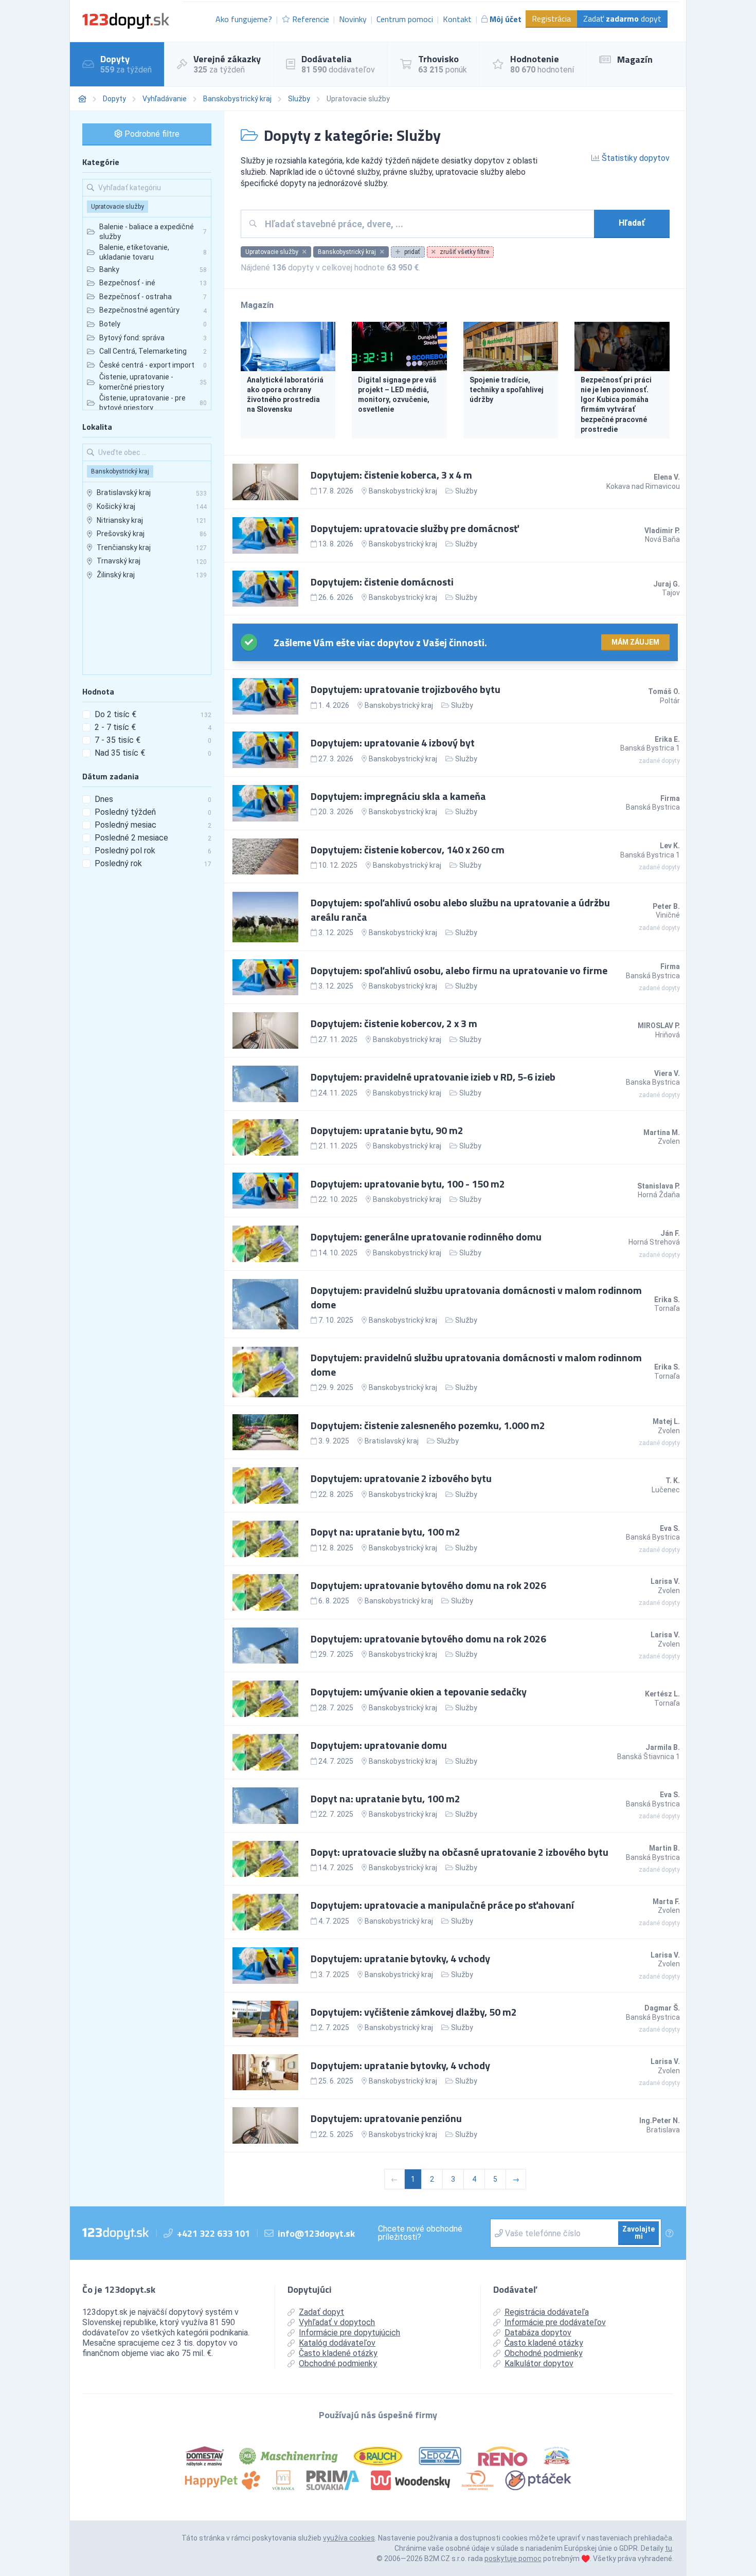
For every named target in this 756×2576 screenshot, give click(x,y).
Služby (299, 99)
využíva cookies (349, 2538)
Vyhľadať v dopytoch (337, 2322)
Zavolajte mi (638, 2233)
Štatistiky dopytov (635, 158)
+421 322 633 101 (213, 2233)
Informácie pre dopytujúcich (349, 2333)
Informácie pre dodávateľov (555, 2322)
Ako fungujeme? (244, 19)
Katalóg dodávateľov (337, 2343)
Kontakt (457, 19)
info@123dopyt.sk (316, 2233)
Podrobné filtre (151, 134)
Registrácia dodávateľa (547, 2312)
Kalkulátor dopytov (539, 2363)
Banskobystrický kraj (237, 99)
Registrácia (551, 19)
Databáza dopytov (538, 2333)
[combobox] (426, 224)
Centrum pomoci (405, 19)
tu (669, 2548)
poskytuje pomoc (513, 2559)
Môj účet (506, 19)
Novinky (353, 19)
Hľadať (632, 223)
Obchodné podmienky (338, 2363)
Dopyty (114, 99)
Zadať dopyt (622, 19)
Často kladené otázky (338, 2353)
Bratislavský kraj (392, 1441)
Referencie (311, 19)
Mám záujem (635, 642)
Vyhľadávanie (165, 99)
